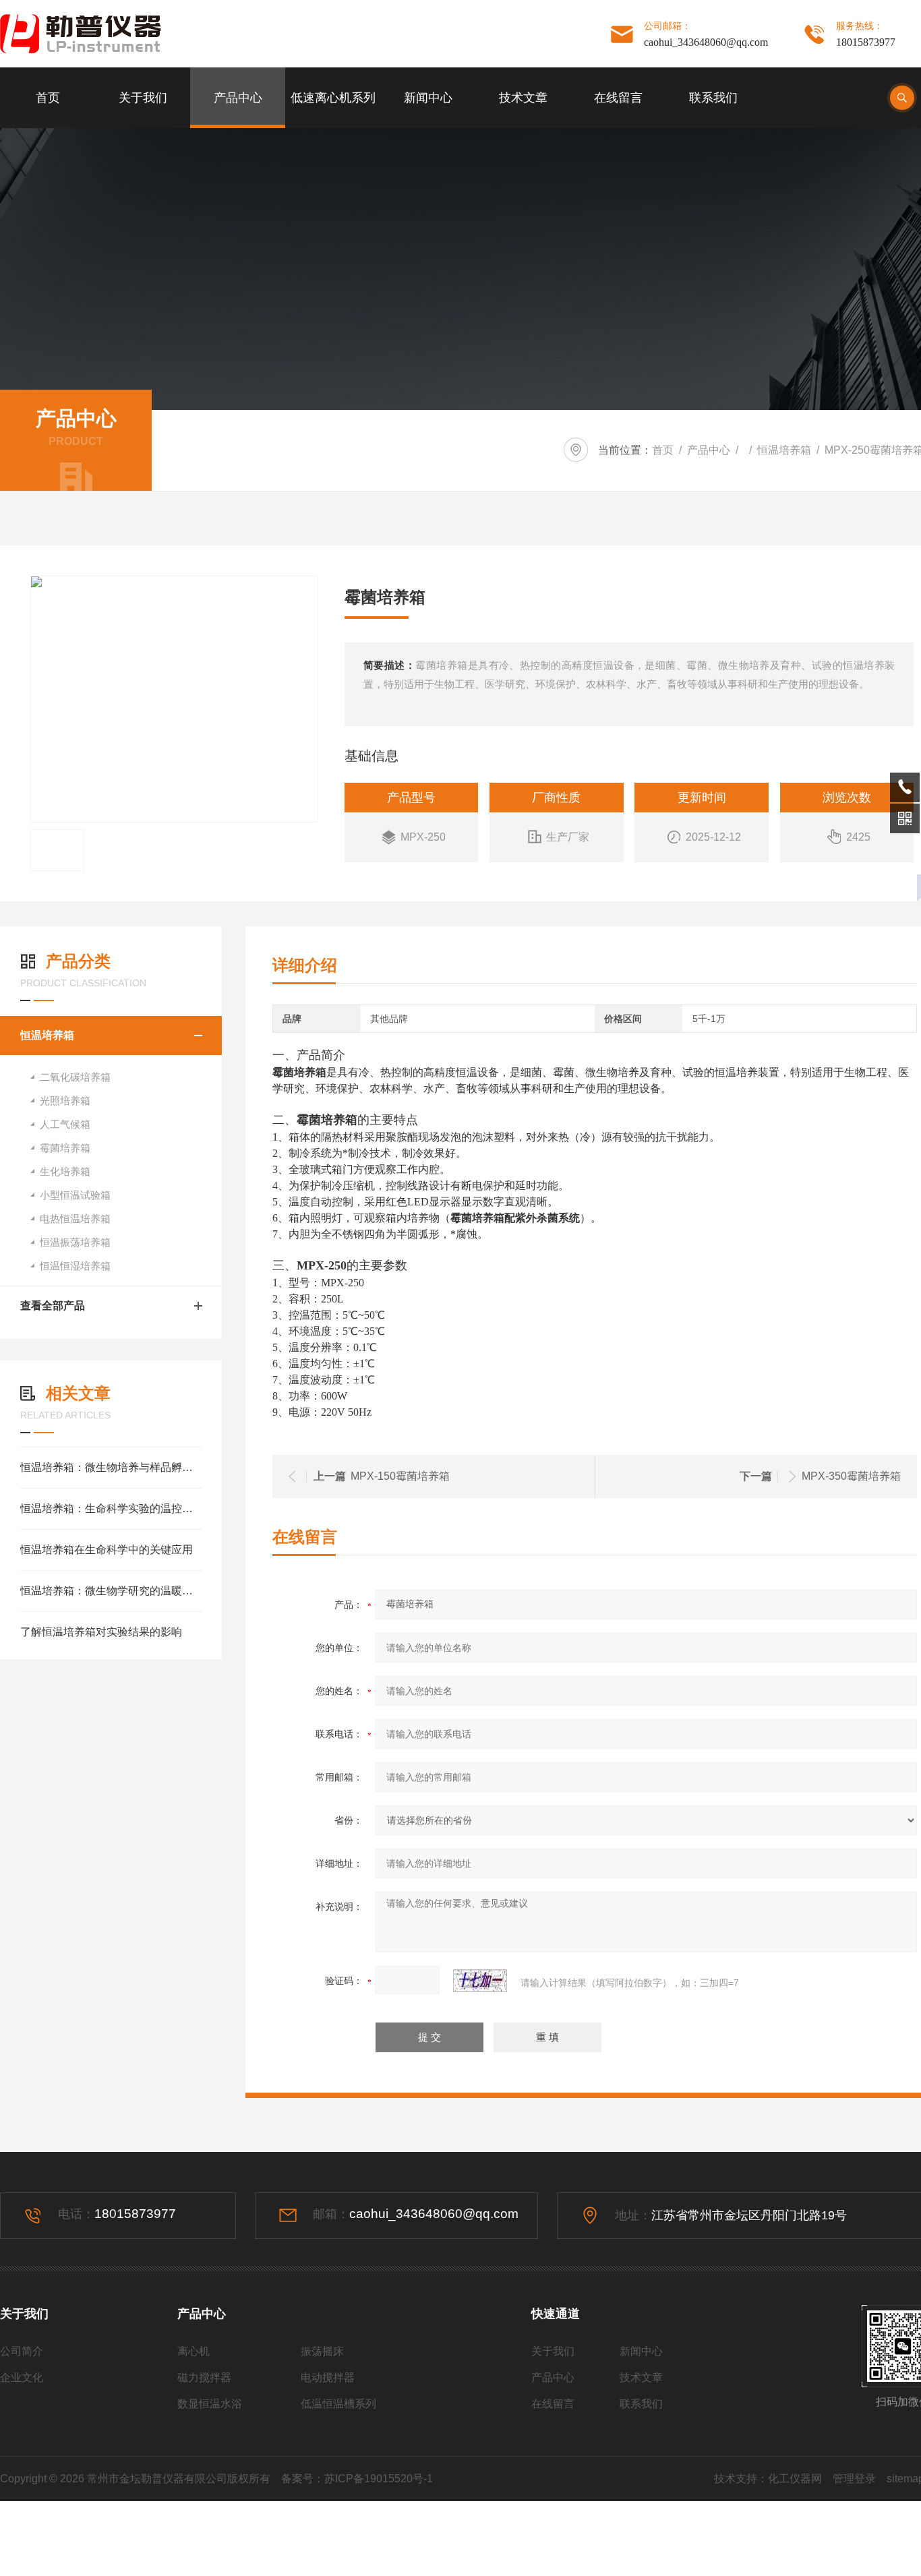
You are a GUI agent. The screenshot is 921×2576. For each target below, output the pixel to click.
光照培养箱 (65, 1101)
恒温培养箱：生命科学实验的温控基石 (111, 1508)
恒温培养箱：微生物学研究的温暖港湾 (111, 1591)
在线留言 (618, 98)
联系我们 (713, 98)
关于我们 (143, 98)
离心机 (194, 2351)
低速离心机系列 (333, 98)
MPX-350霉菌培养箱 (851, 1476)
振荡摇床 (322, 2351)
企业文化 (22, 2377)
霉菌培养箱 (65, 1148)
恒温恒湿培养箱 (75, 1266)
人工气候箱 (65, 1124)
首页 (48, 98)
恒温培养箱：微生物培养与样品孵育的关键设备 (111, 1467)
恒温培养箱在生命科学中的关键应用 (107, 1550)
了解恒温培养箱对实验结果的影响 (101, 1632)
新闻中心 (428, 98)
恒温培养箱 (784, 450)
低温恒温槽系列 (338, 2404)
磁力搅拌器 (204, 2377)
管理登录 (854, 2479)
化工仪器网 (795, 2479)
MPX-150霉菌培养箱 (400, 1476)
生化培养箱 (65, 1171)
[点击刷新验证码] (480, 1981)
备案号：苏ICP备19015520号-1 (357, 2479)
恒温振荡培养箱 (75, 1242)
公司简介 (22, 2351)
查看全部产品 (53, 1306)
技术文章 (523, 98)
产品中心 (238, 98)
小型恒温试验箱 (75, 1195)
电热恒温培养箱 (75, 1219)
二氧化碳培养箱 (75, 1077)
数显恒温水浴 (210, 2404)
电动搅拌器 (328, 2377)
